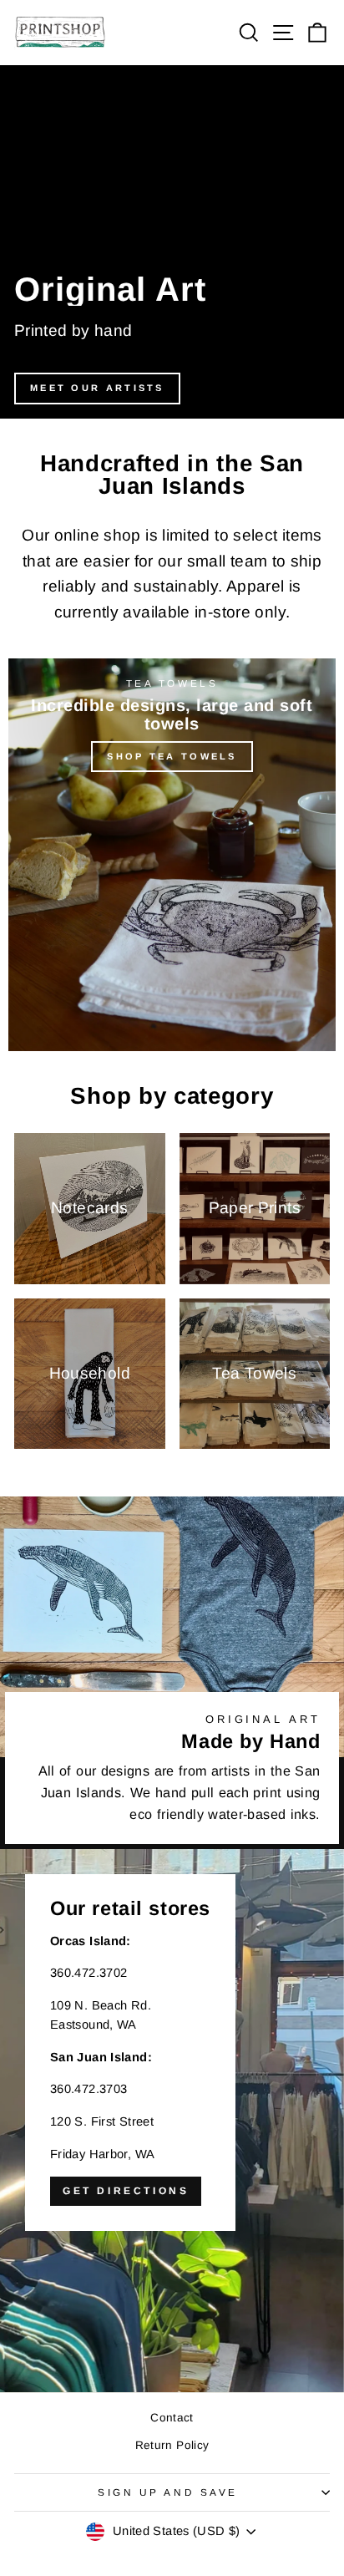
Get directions (126, 2191)
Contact (172, 2418)
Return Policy (172, 2445)
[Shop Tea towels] (172, 855)
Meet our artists (97, 388)
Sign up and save (168, 2492)
